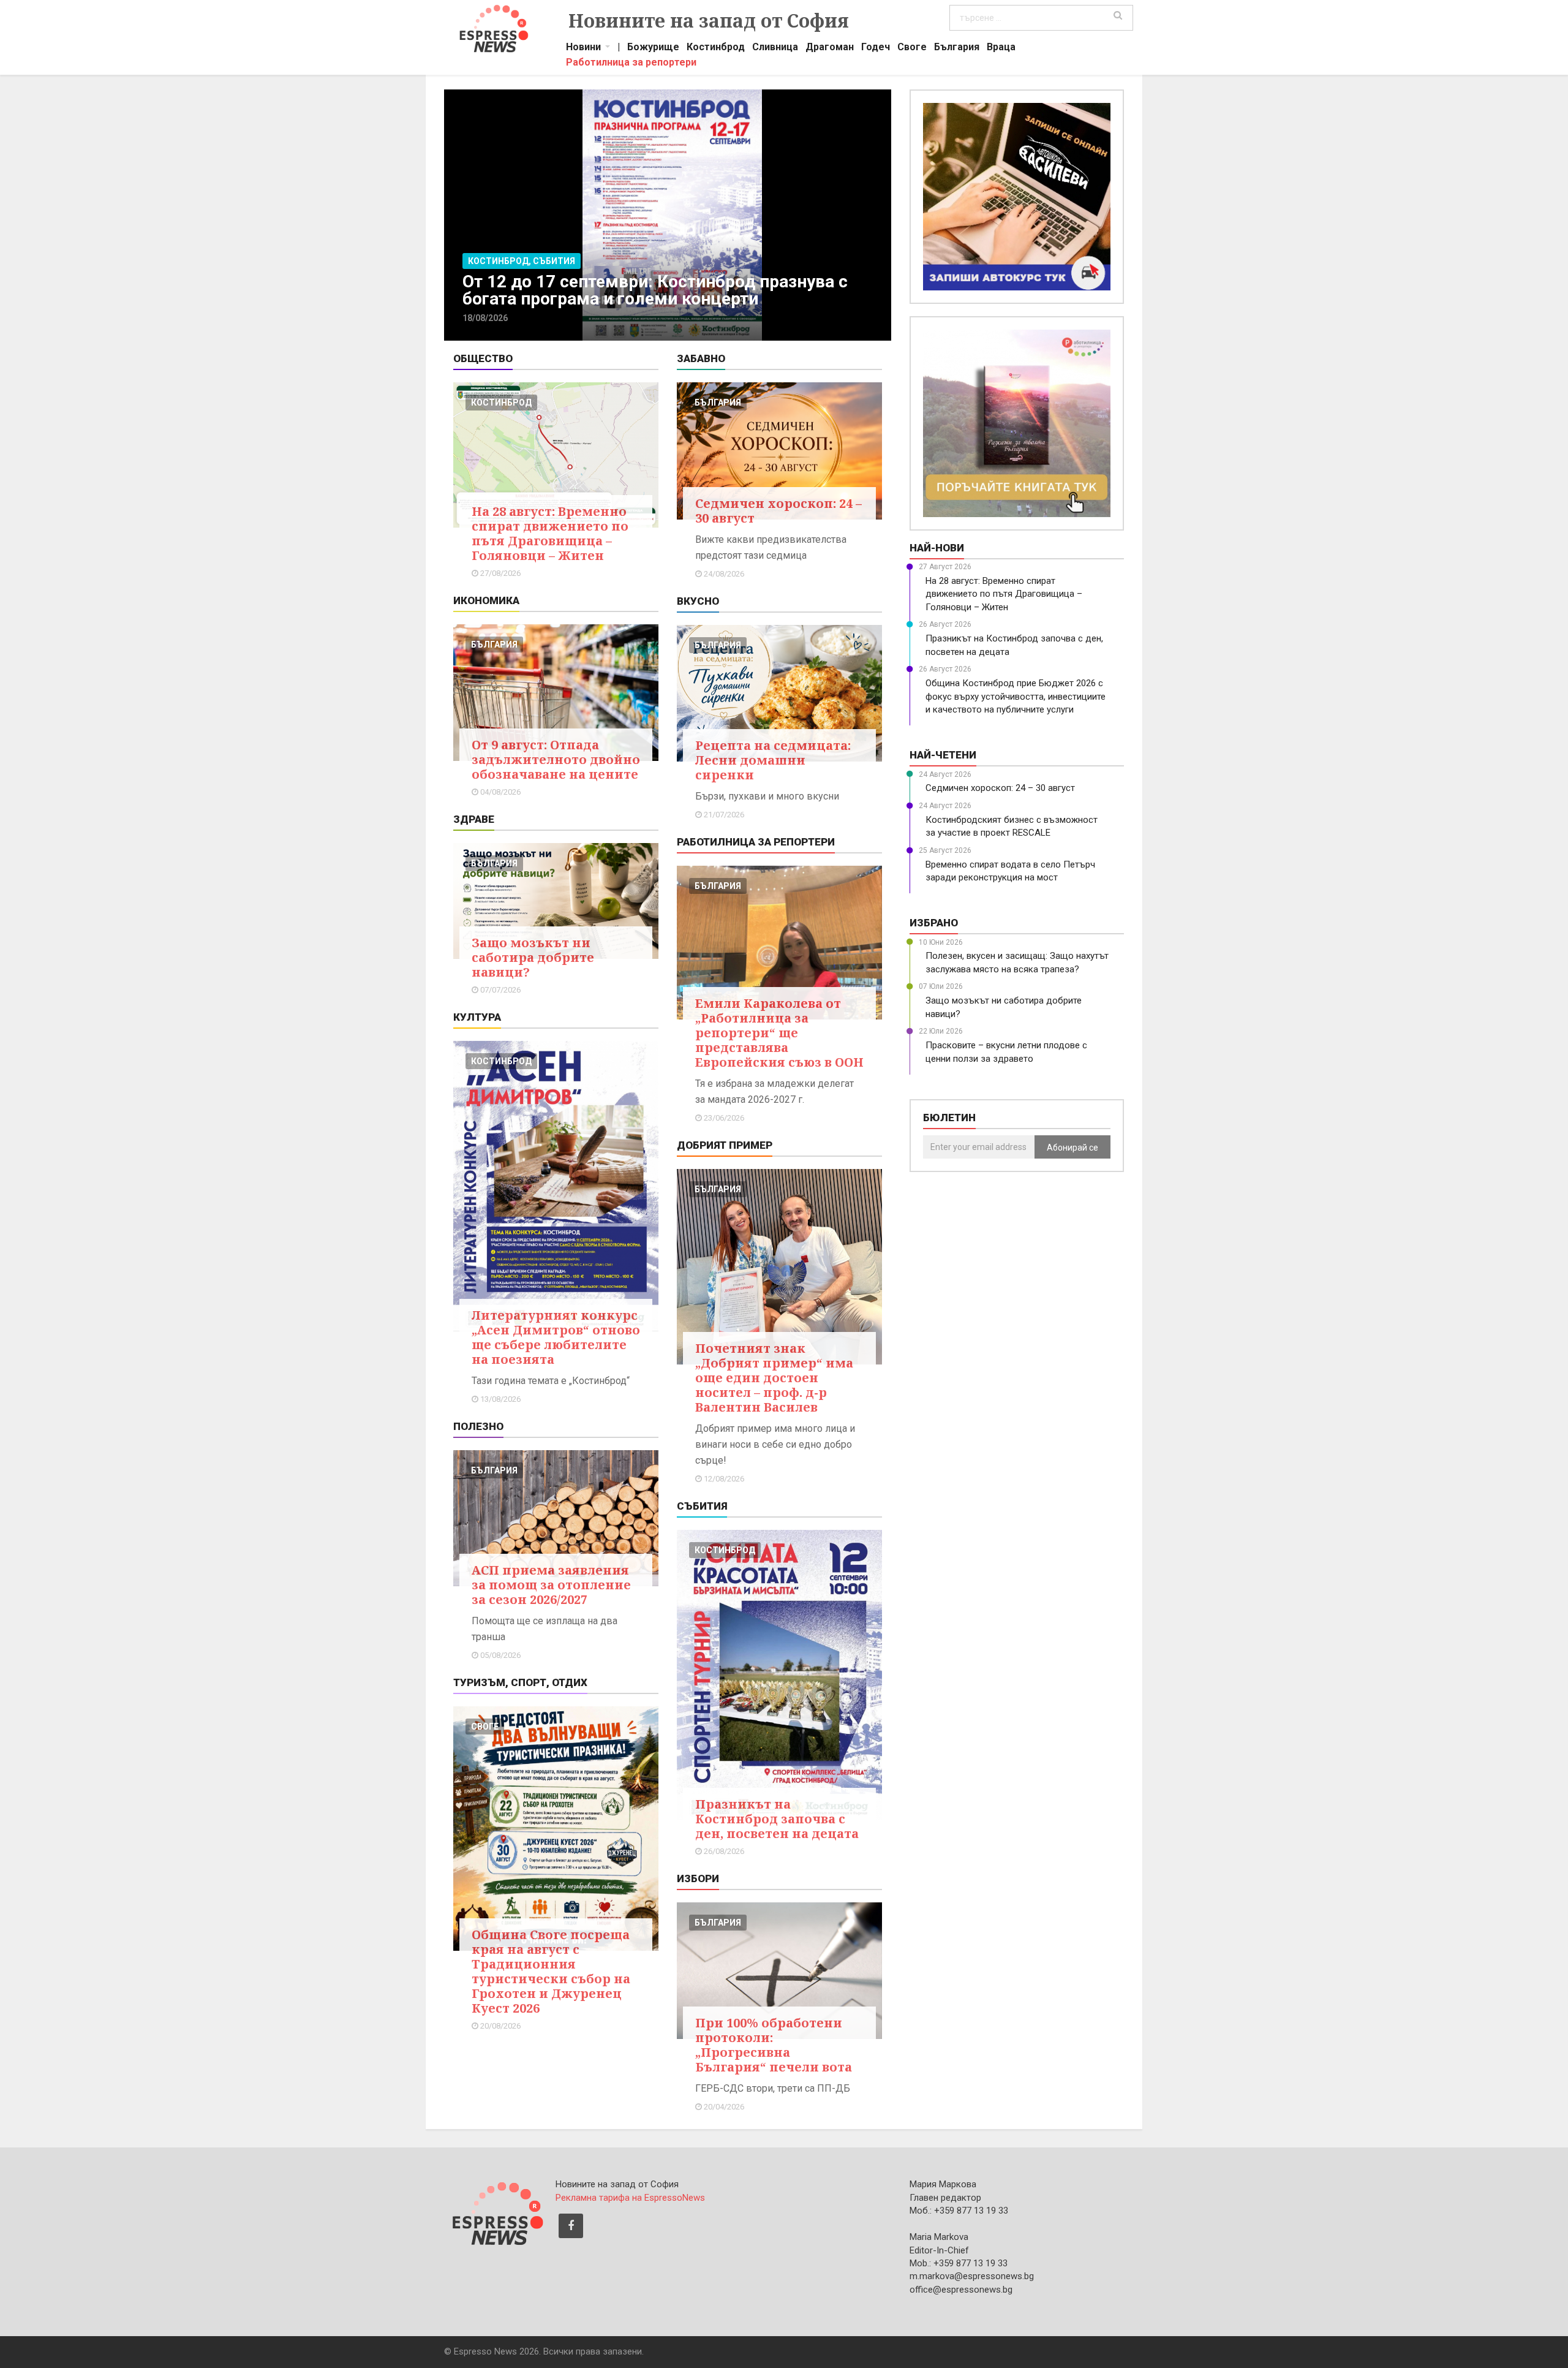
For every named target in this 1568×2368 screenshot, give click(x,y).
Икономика (486, 600)
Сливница (775, 48)
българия (494, 645)
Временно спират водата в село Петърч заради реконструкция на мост (1010, 871)
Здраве (474, 819)
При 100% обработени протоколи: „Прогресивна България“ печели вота (774, 2045)
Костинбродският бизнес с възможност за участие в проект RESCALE (1012, 826)
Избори (698, 1878)
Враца (1001, 48)
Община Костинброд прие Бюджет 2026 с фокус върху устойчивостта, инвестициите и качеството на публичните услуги (1016, 696)
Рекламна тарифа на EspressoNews (630, 2198)
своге (485, 1727)
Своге (912, 48)
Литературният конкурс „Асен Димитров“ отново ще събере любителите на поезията (556, 1337)
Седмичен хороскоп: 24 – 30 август (778, 511)
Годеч (876, 48)
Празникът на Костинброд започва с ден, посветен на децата (777, 1819)
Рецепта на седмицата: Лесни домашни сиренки (773, 760)
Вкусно (698, 601)
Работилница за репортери (631, 64)
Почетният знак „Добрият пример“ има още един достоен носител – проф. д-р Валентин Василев (774, 1378)
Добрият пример (725, 1145)
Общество (483, 358)
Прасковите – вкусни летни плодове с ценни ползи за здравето (1006, 1052)
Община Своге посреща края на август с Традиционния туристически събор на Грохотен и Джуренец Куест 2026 (551, 1971)
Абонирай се (1072, 1148)
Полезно (478, 1426)
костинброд (501, 403)
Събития (702, 1506)
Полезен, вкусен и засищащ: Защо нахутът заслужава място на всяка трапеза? (1017, 962)
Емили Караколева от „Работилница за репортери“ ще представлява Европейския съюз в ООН (779, 1033)
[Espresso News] (497, 2212)
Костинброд (716, 48)
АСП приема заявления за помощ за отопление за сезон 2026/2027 (551, 1585)
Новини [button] (583, 48)
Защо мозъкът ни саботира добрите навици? (533, 957)
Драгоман (830, 48)
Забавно (701, 358)
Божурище (653, 48)
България (957, 48)
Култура (477, 1017)
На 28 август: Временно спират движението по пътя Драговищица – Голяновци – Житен (550, 533)
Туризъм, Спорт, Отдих (520, 1682)
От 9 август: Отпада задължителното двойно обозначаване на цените (556, 759)
